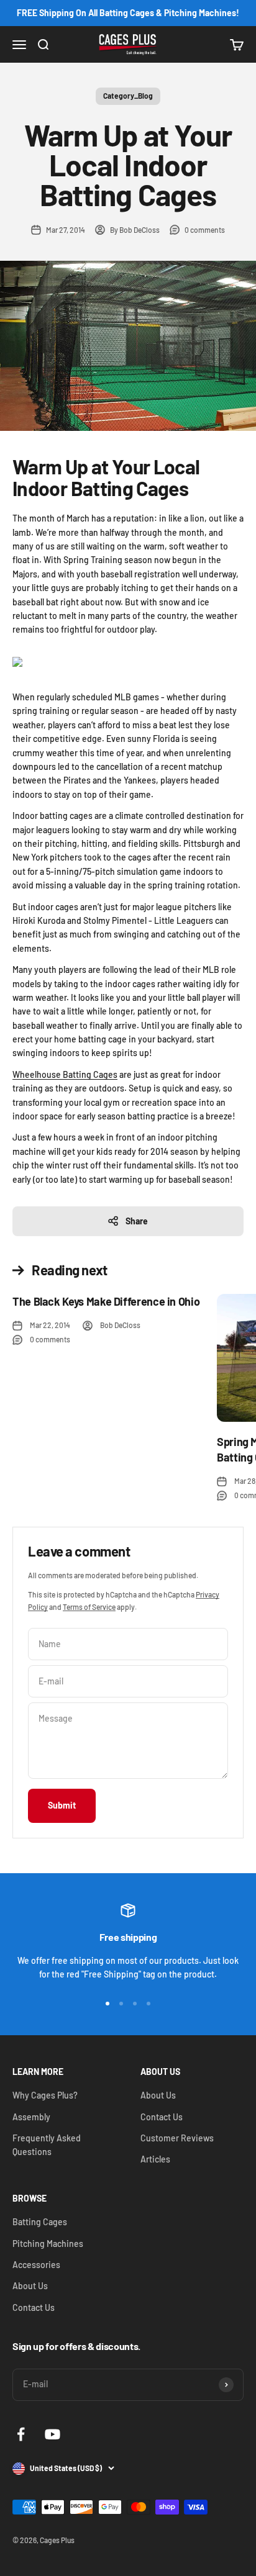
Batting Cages (40, 2222)
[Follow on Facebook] (21, 2434)
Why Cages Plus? (45, 2095)
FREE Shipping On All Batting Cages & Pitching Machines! (128, 13)
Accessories (36, 2265)
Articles (155, 2159)
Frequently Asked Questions (47, 2145)
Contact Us (162, 2117)
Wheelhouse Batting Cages (65, 1074)
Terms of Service (89, 1607)
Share (137, 1221)
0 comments (205, 230)
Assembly (31, 2117)
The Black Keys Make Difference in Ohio (106, 1301)
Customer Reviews (177, 2138)
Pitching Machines (48, 2244)
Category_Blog (128, 96)
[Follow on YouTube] (53, 2434)
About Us (158, 2095)
